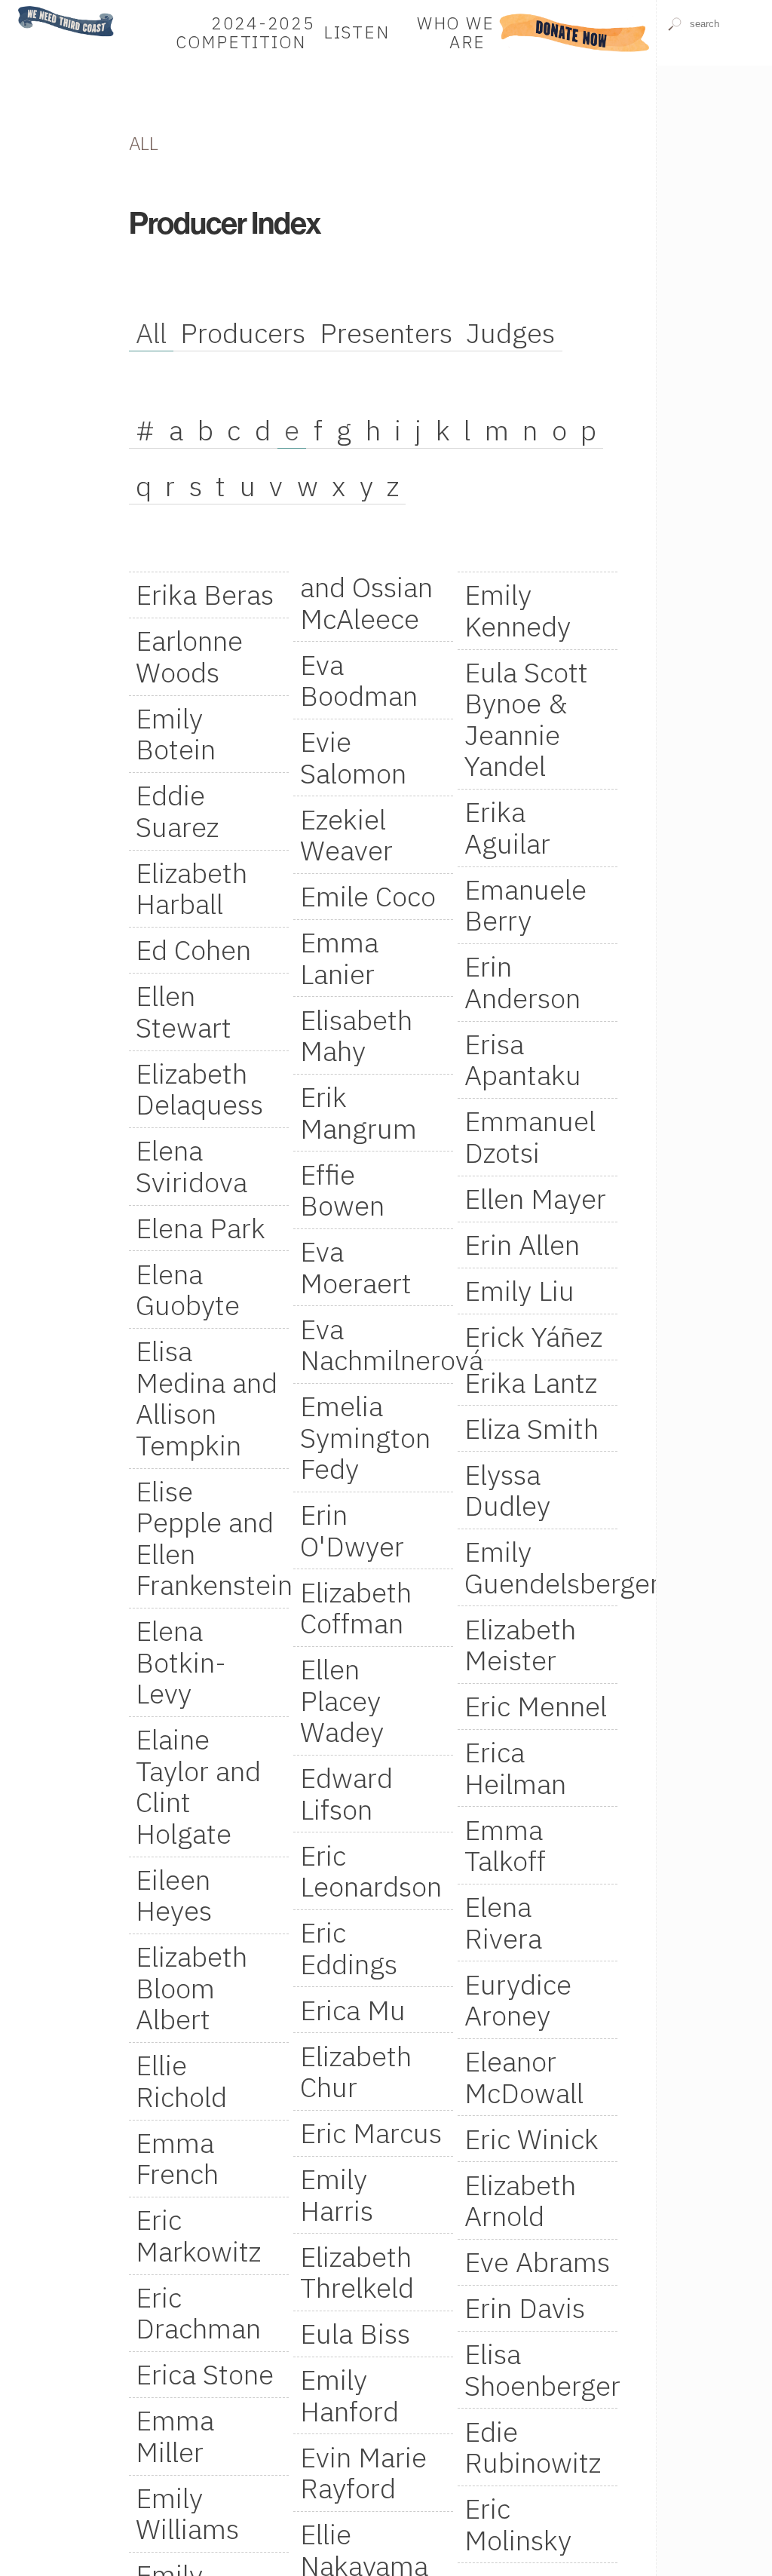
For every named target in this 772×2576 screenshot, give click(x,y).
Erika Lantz (531, 1382)
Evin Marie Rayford (363, 2473)
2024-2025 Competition (245, 33)
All (151, 333)
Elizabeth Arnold (520, 2200)
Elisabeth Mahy (356, 1035)
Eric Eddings (349, 1948)
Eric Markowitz (198, 2235)
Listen (357, 33)
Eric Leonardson (371, 1871)
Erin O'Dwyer (352, 1530)
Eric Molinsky (518, 2524)
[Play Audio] (714, 108)
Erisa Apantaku (523, 1060)
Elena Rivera (503, 1922)
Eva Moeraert (356, 1267)
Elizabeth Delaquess (199, 1089)
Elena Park (201, 1228)
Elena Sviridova (191, 1166)
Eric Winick (532, 2139)
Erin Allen (522, 1244)
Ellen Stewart (184, 1011)
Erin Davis (525, 2308)
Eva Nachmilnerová (377, 1345)
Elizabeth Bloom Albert (191, 1987)
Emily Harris (337, 2194)
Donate (575, 33)
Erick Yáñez (533, 1336)
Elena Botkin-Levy (181, 1662)
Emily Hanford (349, 2395)
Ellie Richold (181, 2081)
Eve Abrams (537, 2262)
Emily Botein (176, 734)
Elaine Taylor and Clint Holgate (198, 1786)
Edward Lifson (346, 1793)
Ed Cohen (193, 949)
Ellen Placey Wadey (342, 1700)
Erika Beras (205, 594)
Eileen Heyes (174, 1895)
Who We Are (456, 33)
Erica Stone (205, 2374)
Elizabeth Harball (191, 888)
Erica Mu (353, 2010)
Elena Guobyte (188, 1290)
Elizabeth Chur (356, 2072)
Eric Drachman (198, 2313)
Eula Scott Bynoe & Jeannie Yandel (526, 719)
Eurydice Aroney (518, 2000)
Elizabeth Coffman (356, 1608)
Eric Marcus (371, 2133)
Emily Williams (187, 2513)
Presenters (386, 333)
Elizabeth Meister (520, 1645)
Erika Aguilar (507, 827)
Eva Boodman (359, 680)
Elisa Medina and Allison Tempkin (207, 1398)
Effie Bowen (342, 1190)
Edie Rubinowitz (533, 2447)
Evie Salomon (353, 757)
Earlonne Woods (189, 656)
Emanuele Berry (525, 905)
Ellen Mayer (535, 1198)
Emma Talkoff (505, 1845)
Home (25, 7)
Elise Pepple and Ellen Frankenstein (212, 1538)
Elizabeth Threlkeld (357, 2272)
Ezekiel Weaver (346, 835)
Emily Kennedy (518, 610)
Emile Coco (368, 896)
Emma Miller (175, 2436)
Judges (510, 333)
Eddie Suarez (177, 811)
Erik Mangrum (358, 1112)
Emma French (177, 2158)
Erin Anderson (522, 982)
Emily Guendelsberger (541, 1567)
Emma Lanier (339, 958)
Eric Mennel (536, 1706)
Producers (243, 333)
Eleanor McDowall (524, 2077)
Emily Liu (519, 1290)
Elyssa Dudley (507, 1490)
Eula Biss (355, 2333)
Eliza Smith (532, 1428)
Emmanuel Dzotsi (530, 1136)
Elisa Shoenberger (541, 2369)
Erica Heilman (515, 1768)
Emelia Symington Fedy (365, 1437)
